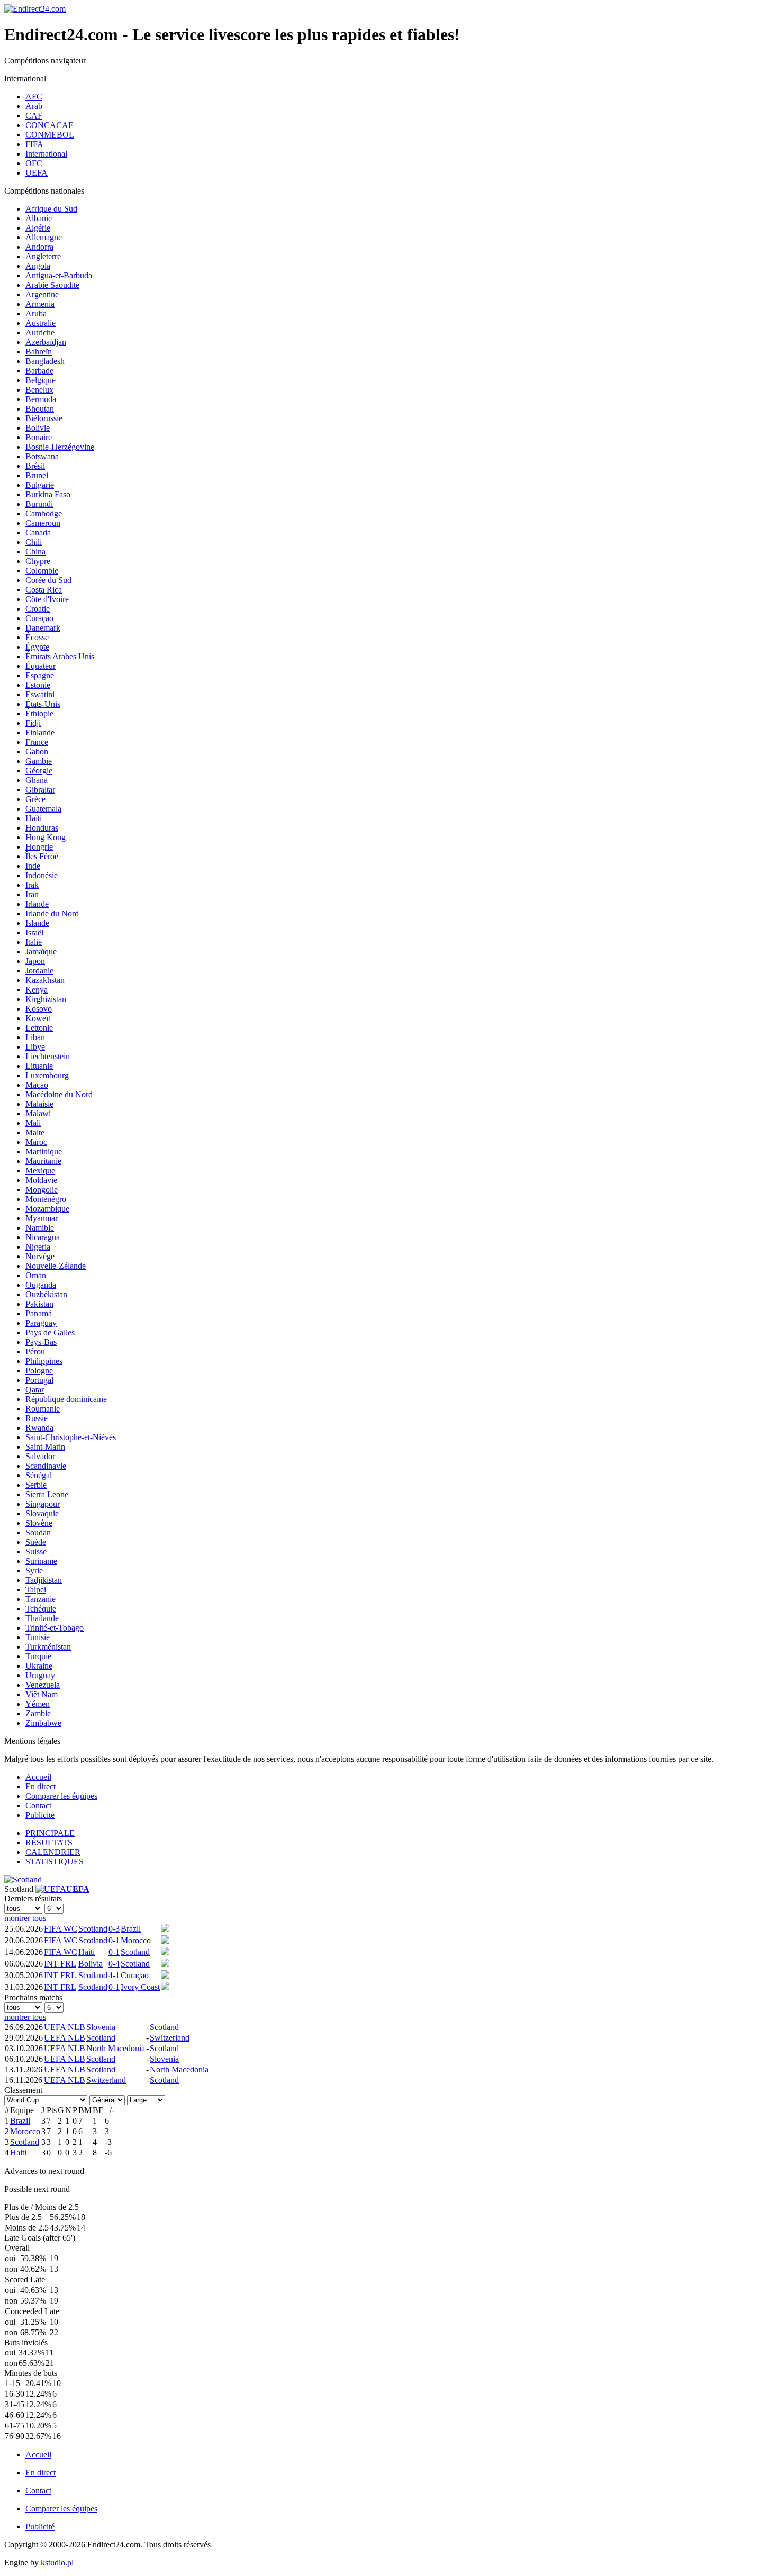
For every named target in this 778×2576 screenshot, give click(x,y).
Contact (38, 1805)
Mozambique (47, 1209)
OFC (34, 163)
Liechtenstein (48, 1056)
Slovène (39, 1523)
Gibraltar (40, 790)
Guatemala (43, 809)
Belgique (40, 380)
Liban (35, 1037)
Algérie (38, 228)
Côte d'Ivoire (47, 599)
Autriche (40, 333)
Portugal (39, 1380)
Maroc (36, 1142)
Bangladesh (45, 361)
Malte (35, 1132)
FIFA (34, 144)
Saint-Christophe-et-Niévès (71, 1437)
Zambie (38, 1713)
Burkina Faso (48, 494)
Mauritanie (43, 1161)
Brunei (37, 475)
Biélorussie (44, 418)
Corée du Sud (48, 580)
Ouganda (41, 1285)
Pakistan (39, 1304)
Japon (35, 961)
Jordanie (39, 971)
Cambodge (44, 513)
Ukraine (39, 1666)
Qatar (35, 1390)
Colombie (42, 571)
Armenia (40, 304)
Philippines (44, 1361)
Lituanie (39, 1066)
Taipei (36, 1590)
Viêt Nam (42, 1694)
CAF (34, 116)
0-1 (114, 1940)
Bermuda (41, 399)
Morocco (136, 1940)
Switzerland (170, 2038)
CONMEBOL (50, 135)
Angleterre (43, 256)
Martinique (44, 1152)
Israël (34, 932)
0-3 (114, 1929)
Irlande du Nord (52, 913)
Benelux (39, 390)
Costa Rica (44, 590)
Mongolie (42, 1190)
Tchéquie (41, 1609)
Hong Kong (46, 837)
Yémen (38, 1704)
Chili (34, 542)
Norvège (40, 1256)
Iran (32, 894)
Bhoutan (40, 409)
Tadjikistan (44, 1580)
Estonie (38, 685)
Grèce (35, 799)
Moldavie (41, 1180)
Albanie (39, 218)
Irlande (37, 904)
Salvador (40, 1456)
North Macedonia (116, 2048)
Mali (33, 1123)
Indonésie (42, 875)
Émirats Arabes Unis (60, 656)
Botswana (42, 456)
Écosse (37, 637)
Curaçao (39, 618)
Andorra (39, 247)
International (46, 154)
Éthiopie (39, 713)
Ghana (37, 780)
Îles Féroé (42, 856)
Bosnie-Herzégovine (60, 447)
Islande (37, 923)
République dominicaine (66, 1399)
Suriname (41, 1561)
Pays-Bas (41, 1342)
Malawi (38, 1113)
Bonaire (39, 437)
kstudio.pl (57, 2563)
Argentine (42, 294)
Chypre (38, 561)
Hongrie (39, 847)
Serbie (36, 1485)
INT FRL (60, 1964)
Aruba (36, 313)
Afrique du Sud (51, 209)
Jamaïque (41, 952)
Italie (34, 942)
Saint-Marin (45, 1447)
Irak (32, 885)
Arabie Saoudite (52, 285)
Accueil (38, 1777)
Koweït (38, 1018)
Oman (36, 1275)
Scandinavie (46, 1466)
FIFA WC (61, 1929)
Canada (38, 533)
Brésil (35, 466)
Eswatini (40, 694)
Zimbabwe (43, 1723)
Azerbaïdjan (46, 342)
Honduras (42, 828)
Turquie (38, 1656)
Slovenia (101, 2027)
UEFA (37, 173)
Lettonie (39, 1028)
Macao (37, 1085)
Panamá (39, 1313)
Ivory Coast (140, 1987)
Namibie (40, 1228)
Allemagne (44, 237)
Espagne (40, 675)
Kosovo (39, 1009)
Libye (35, 1047)
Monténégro (46, 1199)
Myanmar (42, 1218)
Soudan (38, 1532)
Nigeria (38, 1247)
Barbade (39, 371)
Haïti (34, 818)
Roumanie (43, 1409)
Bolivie (38, 428)
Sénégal (39, 1475)
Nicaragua (43, 1237)
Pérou (35, 1351)
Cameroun (43, 523)
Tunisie (38, 1637)
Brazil (131, 1929)
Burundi (39, 504)
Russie (37, 1418)
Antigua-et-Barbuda (59, 275)
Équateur (40, 666)
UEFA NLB (65, 2027)
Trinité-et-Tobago (55, 1628)
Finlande (40, 732)
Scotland (93, 1929)
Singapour (43, 1504)
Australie (40, 323)
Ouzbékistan (46, 1294)
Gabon (37, 752)
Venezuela (43, 1685)
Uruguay (40, 1675)
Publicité (40, 1815)
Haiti (87, 1952)
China (35, 552)
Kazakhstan (45, 980)
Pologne (39, 1371)
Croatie (38, 609)
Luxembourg (47, 1075)
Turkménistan (48, 1647)
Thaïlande (42, 1618)
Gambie (39, 761)
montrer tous (25, 1918)
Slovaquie (42, 1513)
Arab (34, 106)
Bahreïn (39, 352)
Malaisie (39, 1104)
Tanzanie (40, 1599)
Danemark (43, 628)
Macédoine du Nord (59, 1094)
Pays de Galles (50, 1332)
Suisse (36, 1551)
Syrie (34, 1571)
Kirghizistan (46, 999)
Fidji (33, 723)
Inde (33, 866)
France (37, 742)
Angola (38, 266)
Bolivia (91, 1964)
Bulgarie (40, 485)
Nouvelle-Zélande (56, 1266)
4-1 (114, 1975)
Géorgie (39, 771)
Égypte (37, 647)
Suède (36, 1542)
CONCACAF (49, 125)
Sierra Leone (47, 1494)
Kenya (37, 990)
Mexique (40, 1171)
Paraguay (41, 1323)
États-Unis (43, 704)
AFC (34, 97)
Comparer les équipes (61, 1796)
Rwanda (39, 1428)
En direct (40, 1786)
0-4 (114, 1964)
